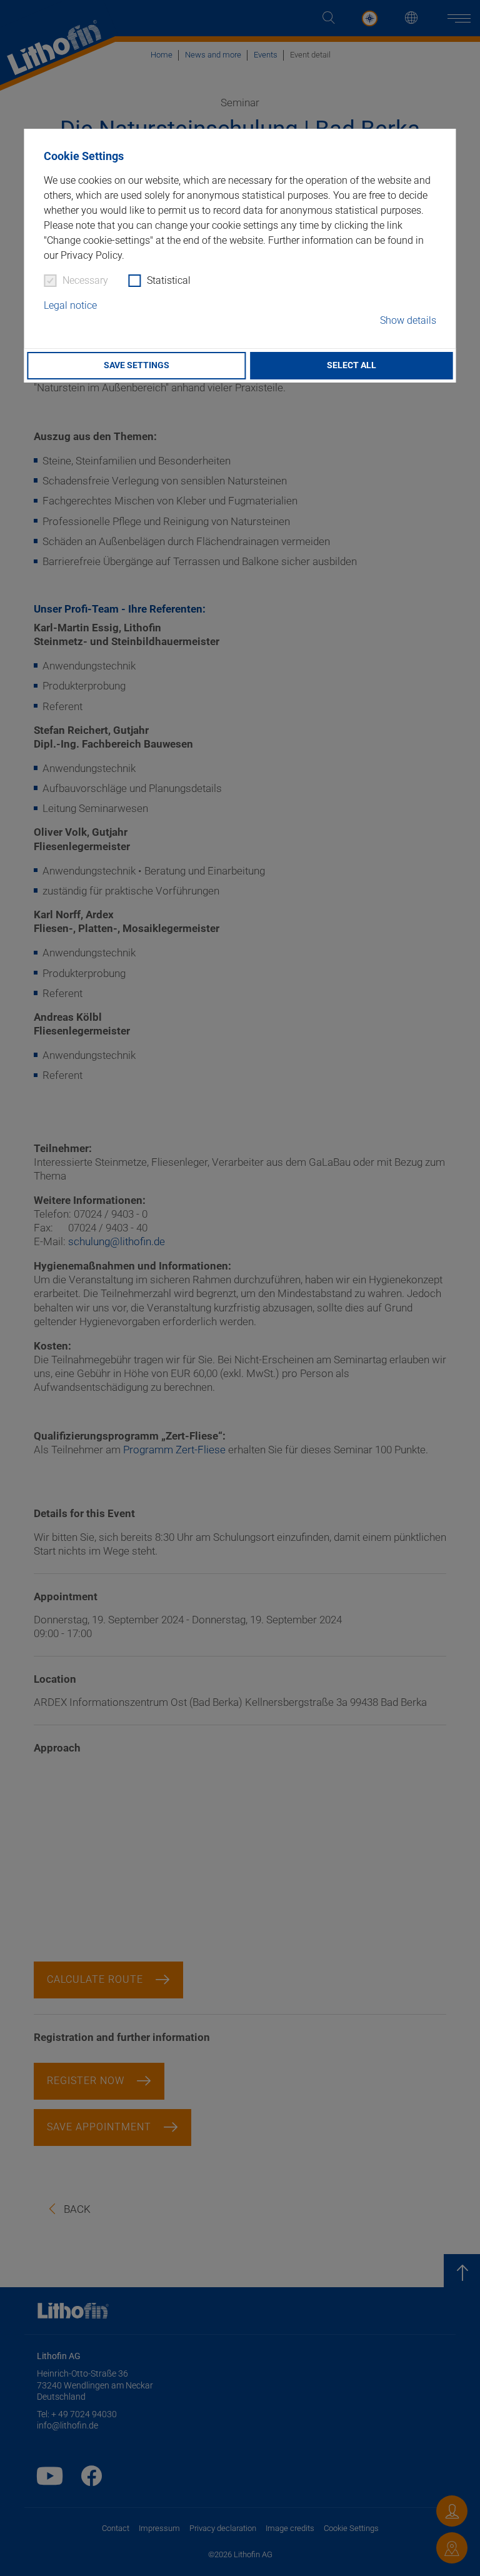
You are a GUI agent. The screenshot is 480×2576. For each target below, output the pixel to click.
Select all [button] (352, 365)
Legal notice (70, 305)
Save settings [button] (137, 365)
